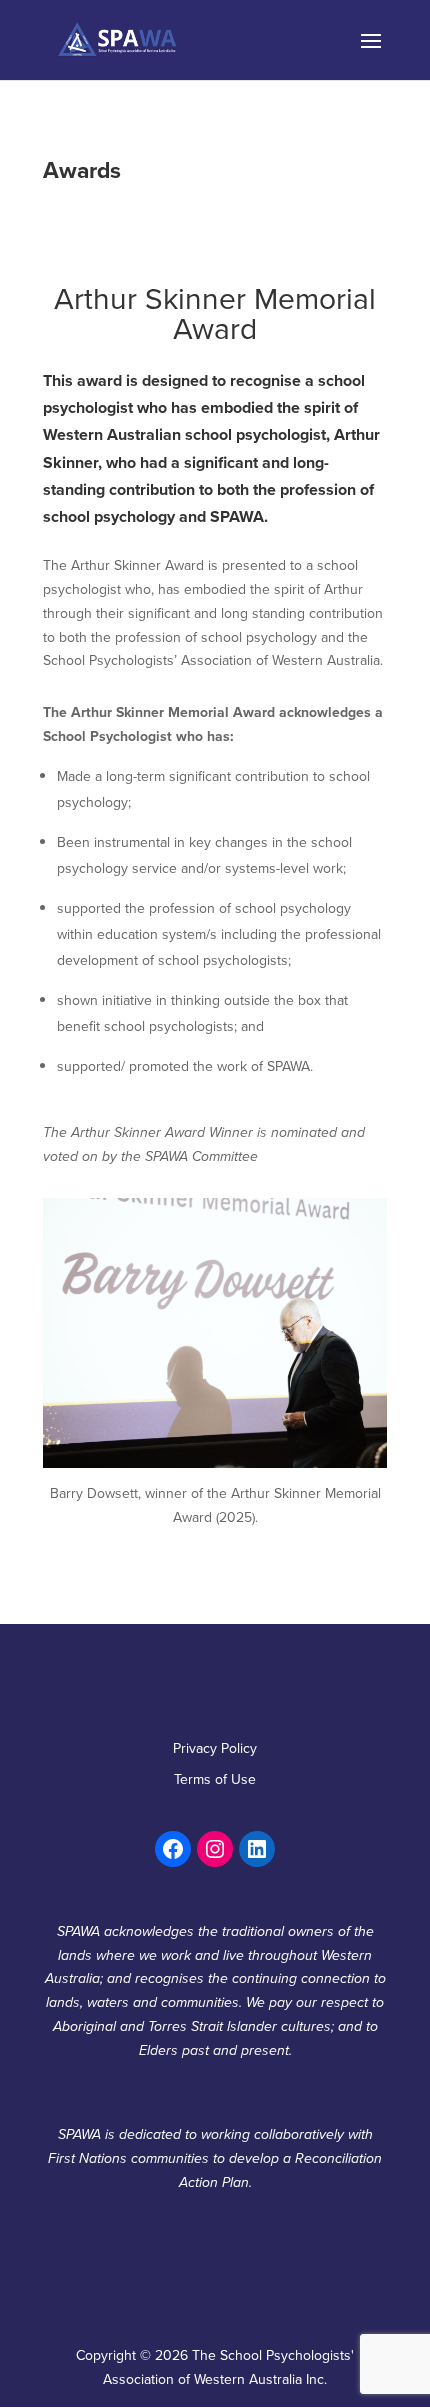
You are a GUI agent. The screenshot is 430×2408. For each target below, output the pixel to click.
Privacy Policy (215, 1748)
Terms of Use (215, 1779)
